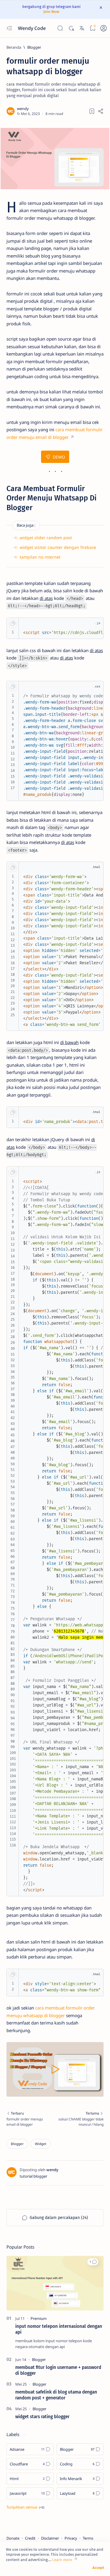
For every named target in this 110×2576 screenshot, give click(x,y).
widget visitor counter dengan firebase (58, 547)
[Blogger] (17, 2144)
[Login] (104, 28)
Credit (30, 2538)
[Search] (60, 28)
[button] (93, 2262)
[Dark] (71, 28)
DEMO (59, 457)
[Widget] (41, 2144)
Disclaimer (50, 2538)
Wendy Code (32, 28)
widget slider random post (46, 538)
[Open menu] (9, 28)
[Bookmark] (93, 28)
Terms (88, 2538)
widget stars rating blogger (42, 2417)
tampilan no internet (40, 557)
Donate (13, 2538)
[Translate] (82, 28)
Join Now (51, 12)
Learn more (62, 2560)
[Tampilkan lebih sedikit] (25, 2507)
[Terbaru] (29, 2119)
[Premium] (39, 2318)
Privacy (71, 2538)
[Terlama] (81, 2119)
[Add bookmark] (92, 111)
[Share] (101, 111)
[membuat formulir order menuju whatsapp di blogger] (55, 159)
